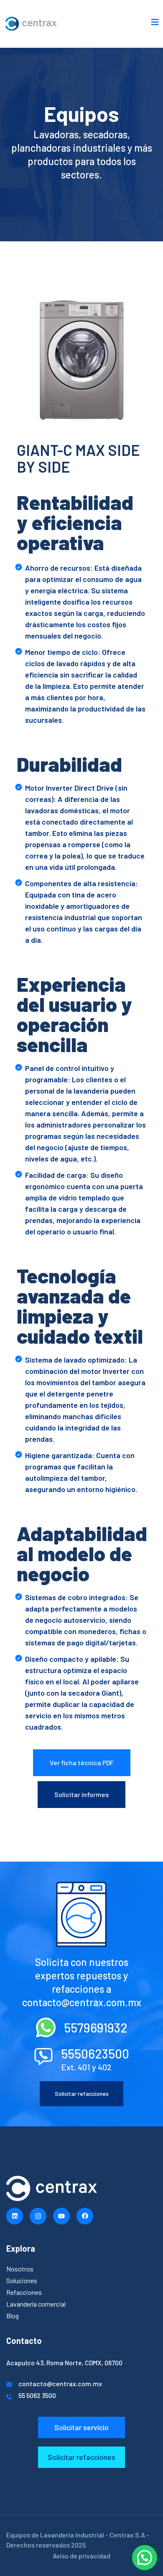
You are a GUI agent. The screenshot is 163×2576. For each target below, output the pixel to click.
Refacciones (24, 2292)
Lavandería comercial (36, 2304)
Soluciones (22, 2280)
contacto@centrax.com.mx (60, 2383)
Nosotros (20, 2269)
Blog (13, 2316)
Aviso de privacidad (81, 2556)
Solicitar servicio (81, 2427)
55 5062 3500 (37, 2395)
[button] (145, 2558)
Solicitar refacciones (82, 2094)
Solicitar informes (81, 1794)
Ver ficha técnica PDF (82, 1763)
